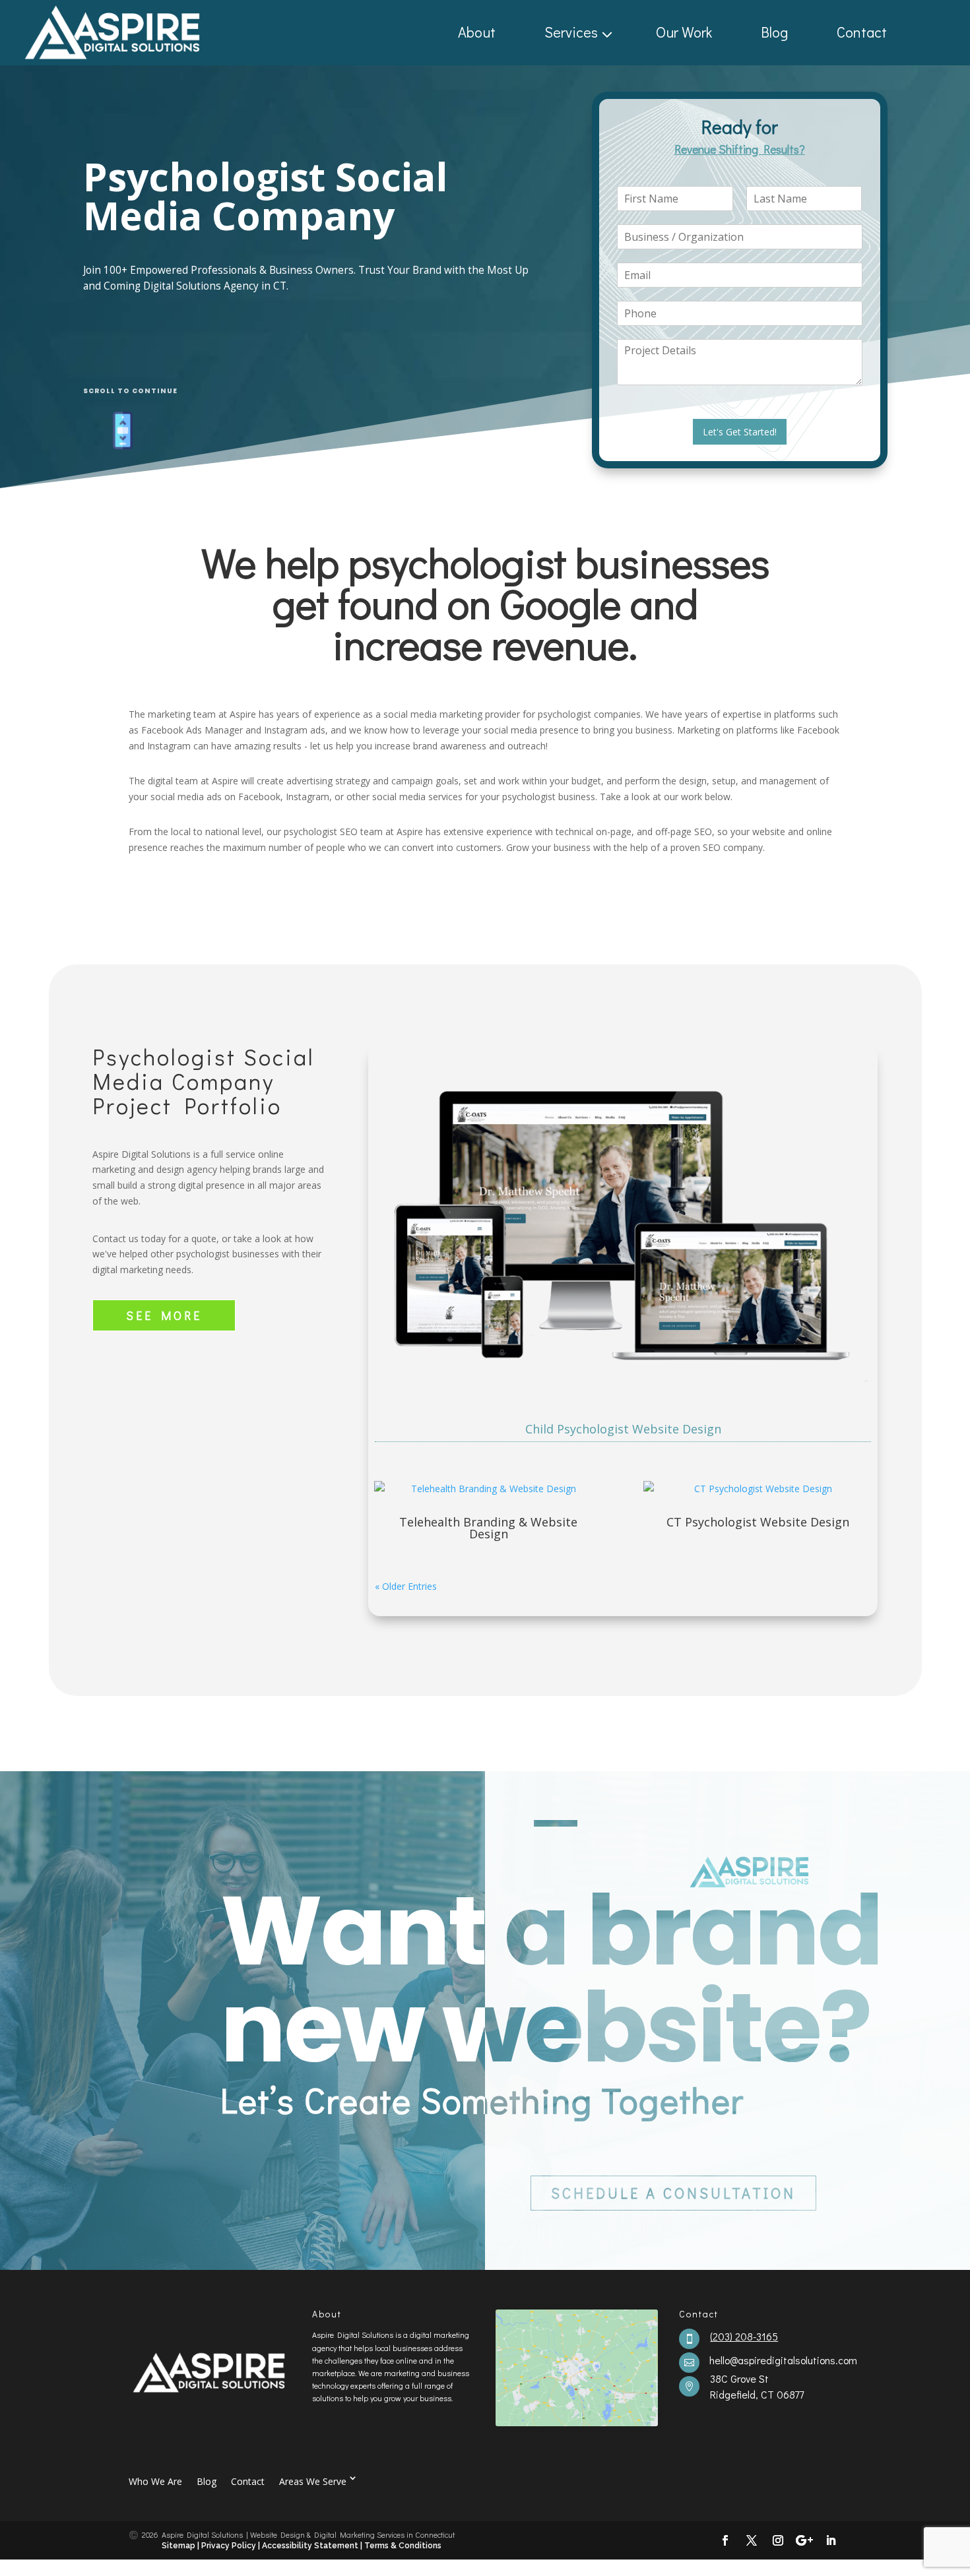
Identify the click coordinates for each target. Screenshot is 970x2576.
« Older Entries (406, 1586)
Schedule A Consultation (673, 2193)
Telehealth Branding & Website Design (488, 1528)
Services (571, 32)
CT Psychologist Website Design (758, 1522)
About (477, 32)
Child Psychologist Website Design (623, 1429)
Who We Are (155, 2481)
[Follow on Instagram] (778, 2540)
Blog (774, 32)
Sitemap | (181, 2546)
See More (164, 1315)
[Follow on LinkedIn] (831, 2540)
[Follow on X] (752, 2540)
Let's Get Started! (740, 432)
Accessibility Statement (311, 2546)
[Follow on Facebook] (725, 2540)
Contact (862, 32)
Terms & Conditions (403, 2546)
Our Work (684, 32)
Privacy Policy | (231, 2546)
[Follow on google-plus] (804, 2540)
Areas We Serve (313, 2481)
